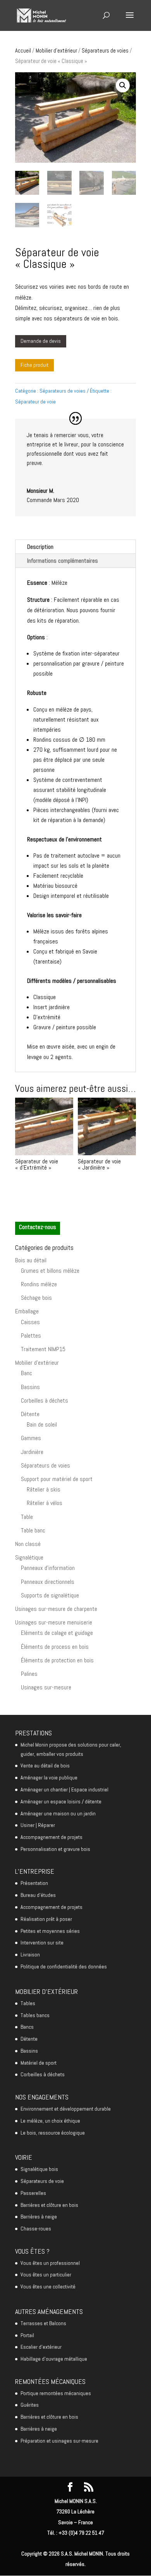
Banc (27, 1373)
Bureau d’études (38, 1895)
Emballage (27, 1311)
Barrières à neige (39, 2217)
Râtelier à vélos (45, 1503)
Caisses (30, 1322)
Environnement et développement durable (66, 2109)
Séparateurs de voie (42, 2181)
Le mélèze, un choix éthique (50, 2121)
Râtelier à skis (44, 1489)
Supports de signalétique (50, 1595)
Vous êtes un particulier (46, 2275)
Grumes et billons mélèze (50, 1271)
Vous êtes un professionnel (50, 2263)
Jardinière (32, 1452)
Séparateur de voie (35, 402)
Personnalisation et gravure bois (55, 1849)
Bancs (27, 2027)
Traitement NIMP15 (43, 1349)
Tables (28, 2003)
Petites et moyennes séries (50, 1931)
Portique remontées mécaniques (56, 2393)
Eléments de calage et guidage (57, 1633)
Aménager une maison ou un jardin (58, 1813)
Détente (30, 1414)
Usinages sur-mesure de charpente (56, 1609)
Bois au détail (31, 1260)
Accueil (23, 51)
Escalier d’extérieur (41, 2347)
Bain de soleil (42, 1424)
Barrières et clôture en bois (49, 2205)
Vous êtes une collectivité (48, 2287)
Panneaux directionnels (48, 1582)
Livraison (30, 1955)
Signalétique (29, 1557)
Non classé (28, 1544)
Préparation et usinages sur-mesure (59, 2441)
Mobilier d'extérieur (56, 51)
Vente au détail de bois (45, 1766)
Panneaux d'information (48, 1568)
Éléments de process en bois (55, 1647)
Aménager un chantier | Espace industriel (64, 1789)
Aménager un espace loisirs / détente (61, 1801)
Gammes (31, 1438)
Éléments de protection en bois (57, 1660)
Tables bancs (35, 2015)
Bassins (30, 1387)
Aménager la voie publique (49, 1777)
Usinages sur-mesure (46, 1687)
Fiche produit (34, 365)
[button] (123, 85)
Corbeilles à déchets (45, 1400)
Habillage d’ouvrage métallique (54, 2359)
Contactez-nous (38, 1227)
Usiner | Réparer (38, 1825)
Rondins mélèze (39, 1284)
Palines (29, 1674)
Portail (27, 2335)
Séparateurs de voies (105, 51)
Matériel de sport (39, 2063)
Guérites (30, 2405)
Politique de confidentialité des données (64, 1966)
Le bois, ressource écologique (53, 2133)
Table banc (33, 1530)
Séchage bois (36, 1298)
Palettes (31, 1336)
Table (27, 1517)
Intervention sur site (42, 1943)
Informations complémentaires (63, 561)
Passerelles (33, 2193)
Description (40, 547)
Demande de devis (41, 341)
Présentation (34, 1883)
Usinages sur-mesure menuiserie (54, 1622)
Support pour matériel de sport (57, 1479)
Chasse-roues (36, 2229)
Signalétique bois (39, 2169)
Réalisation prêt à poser (46, 1919)
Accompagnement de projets (51, 1837)
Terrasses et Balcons (43, 2323)
